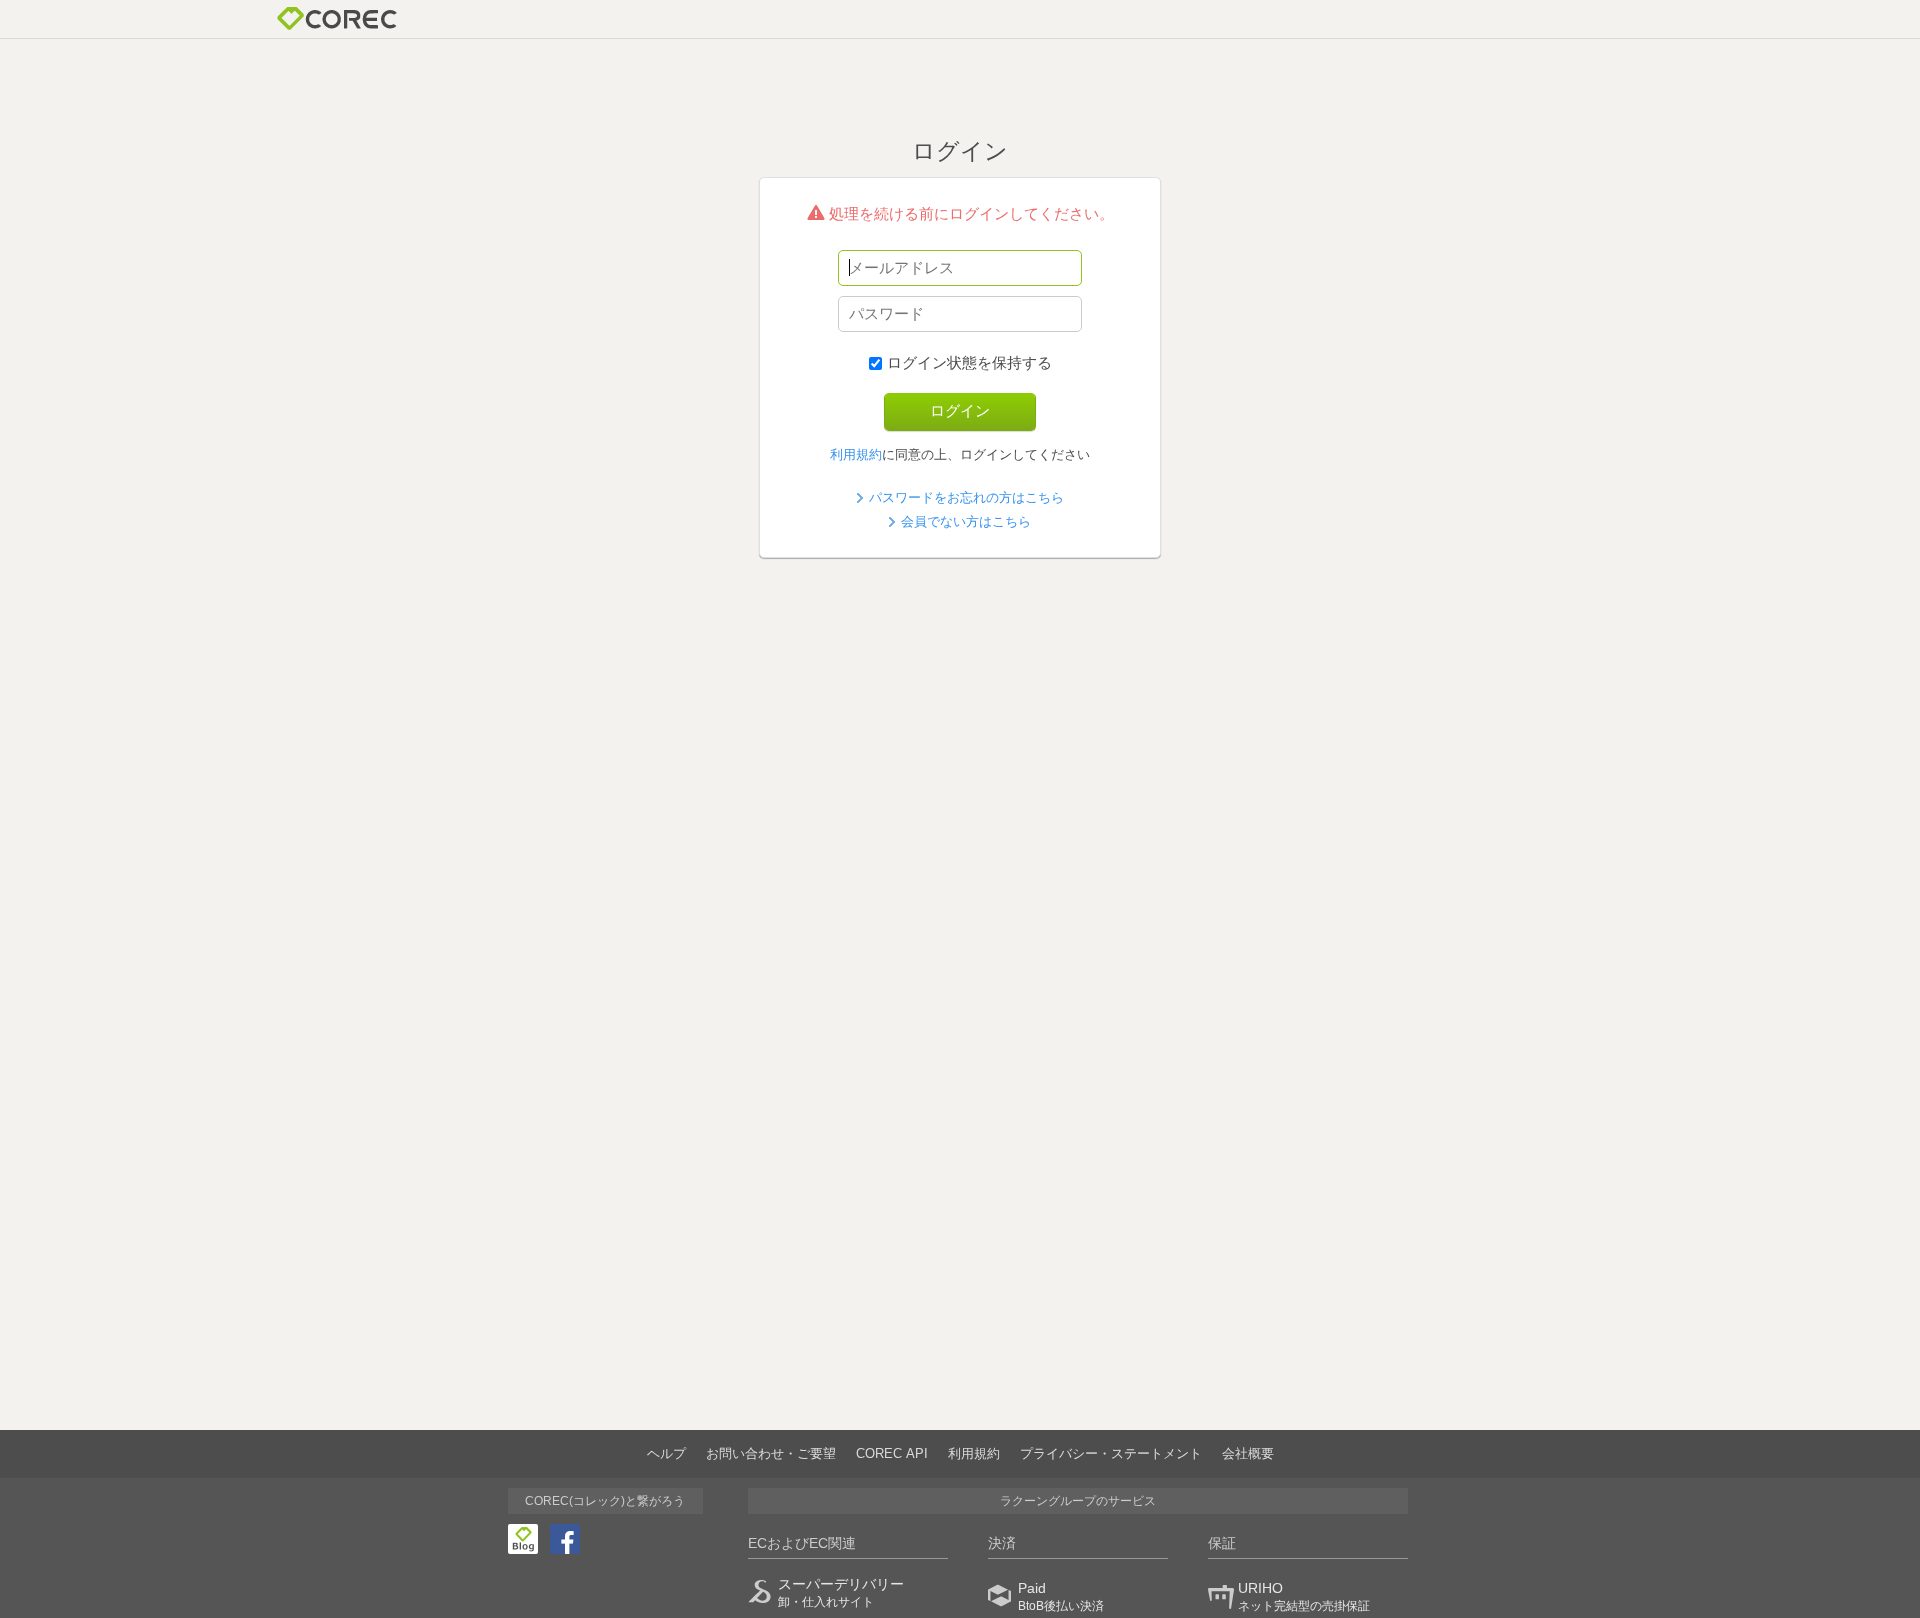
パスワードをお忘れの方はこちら (966, 497)
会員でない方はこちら (966, 521)
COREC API (892, 1453)
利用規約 (856, 454)
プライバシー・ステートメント (1111, 1453)
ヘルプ (666, 1453)
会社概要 (1248, 1453)
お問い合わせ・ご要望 (771, 1453)
